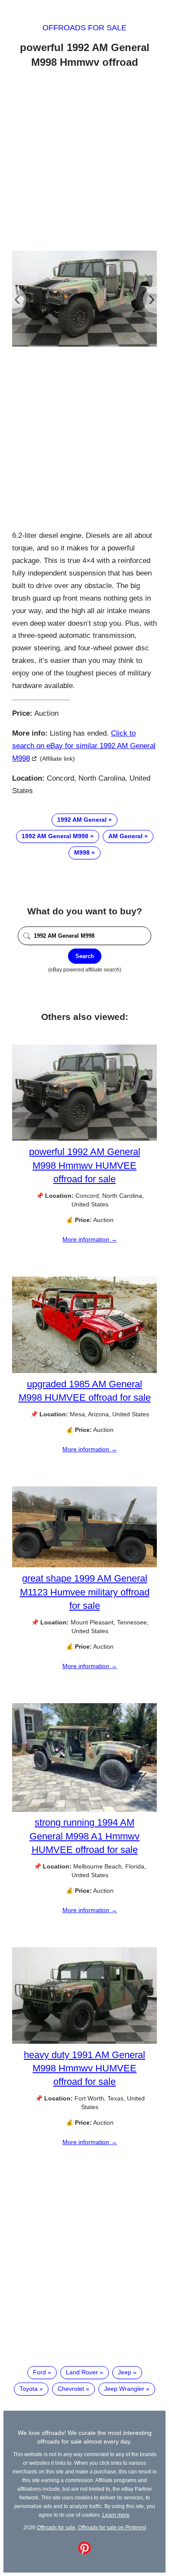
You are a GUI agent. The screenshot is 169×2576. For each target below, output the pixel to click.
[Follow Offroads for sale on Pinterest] (84, 2552)
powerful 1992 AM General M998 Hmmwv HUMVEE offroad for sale (85, 1165)
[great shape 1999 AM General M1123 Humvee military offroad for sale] (84, 1565)
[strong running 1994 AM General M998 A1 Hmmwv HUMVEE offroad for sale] (84, 1810)
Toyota (29, 2389)
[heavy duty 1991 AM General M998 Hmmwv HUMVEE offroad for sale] (84, 2042)
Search (85, 956)
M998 (82, 852)
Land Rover (82, 2372)
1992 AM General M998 (55, 836)
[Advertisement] (84, 161)
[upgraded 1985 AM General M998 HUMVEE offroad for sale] (84, 1371)
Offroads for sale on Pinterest (112, 2527)
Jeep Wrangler (124, 2389)
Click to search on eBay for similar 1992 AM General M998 (84, 746)
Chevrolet (71, 2389)
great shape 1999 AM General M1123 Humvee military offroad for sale (85, 1592)
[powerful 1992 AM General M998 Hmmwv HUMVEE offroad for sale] (84, 1138)
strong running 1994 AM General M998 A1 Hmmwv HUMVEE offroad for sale (84, 1836)
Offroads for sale (84, 28)
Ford (39, 2372)
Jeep (125, 2372)
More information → (90, 1239)
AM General (125, 836)
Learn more (116, 2515)
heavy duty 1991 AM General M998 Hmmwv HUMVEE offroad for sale (84, 2068)
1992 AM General (82, 820)
